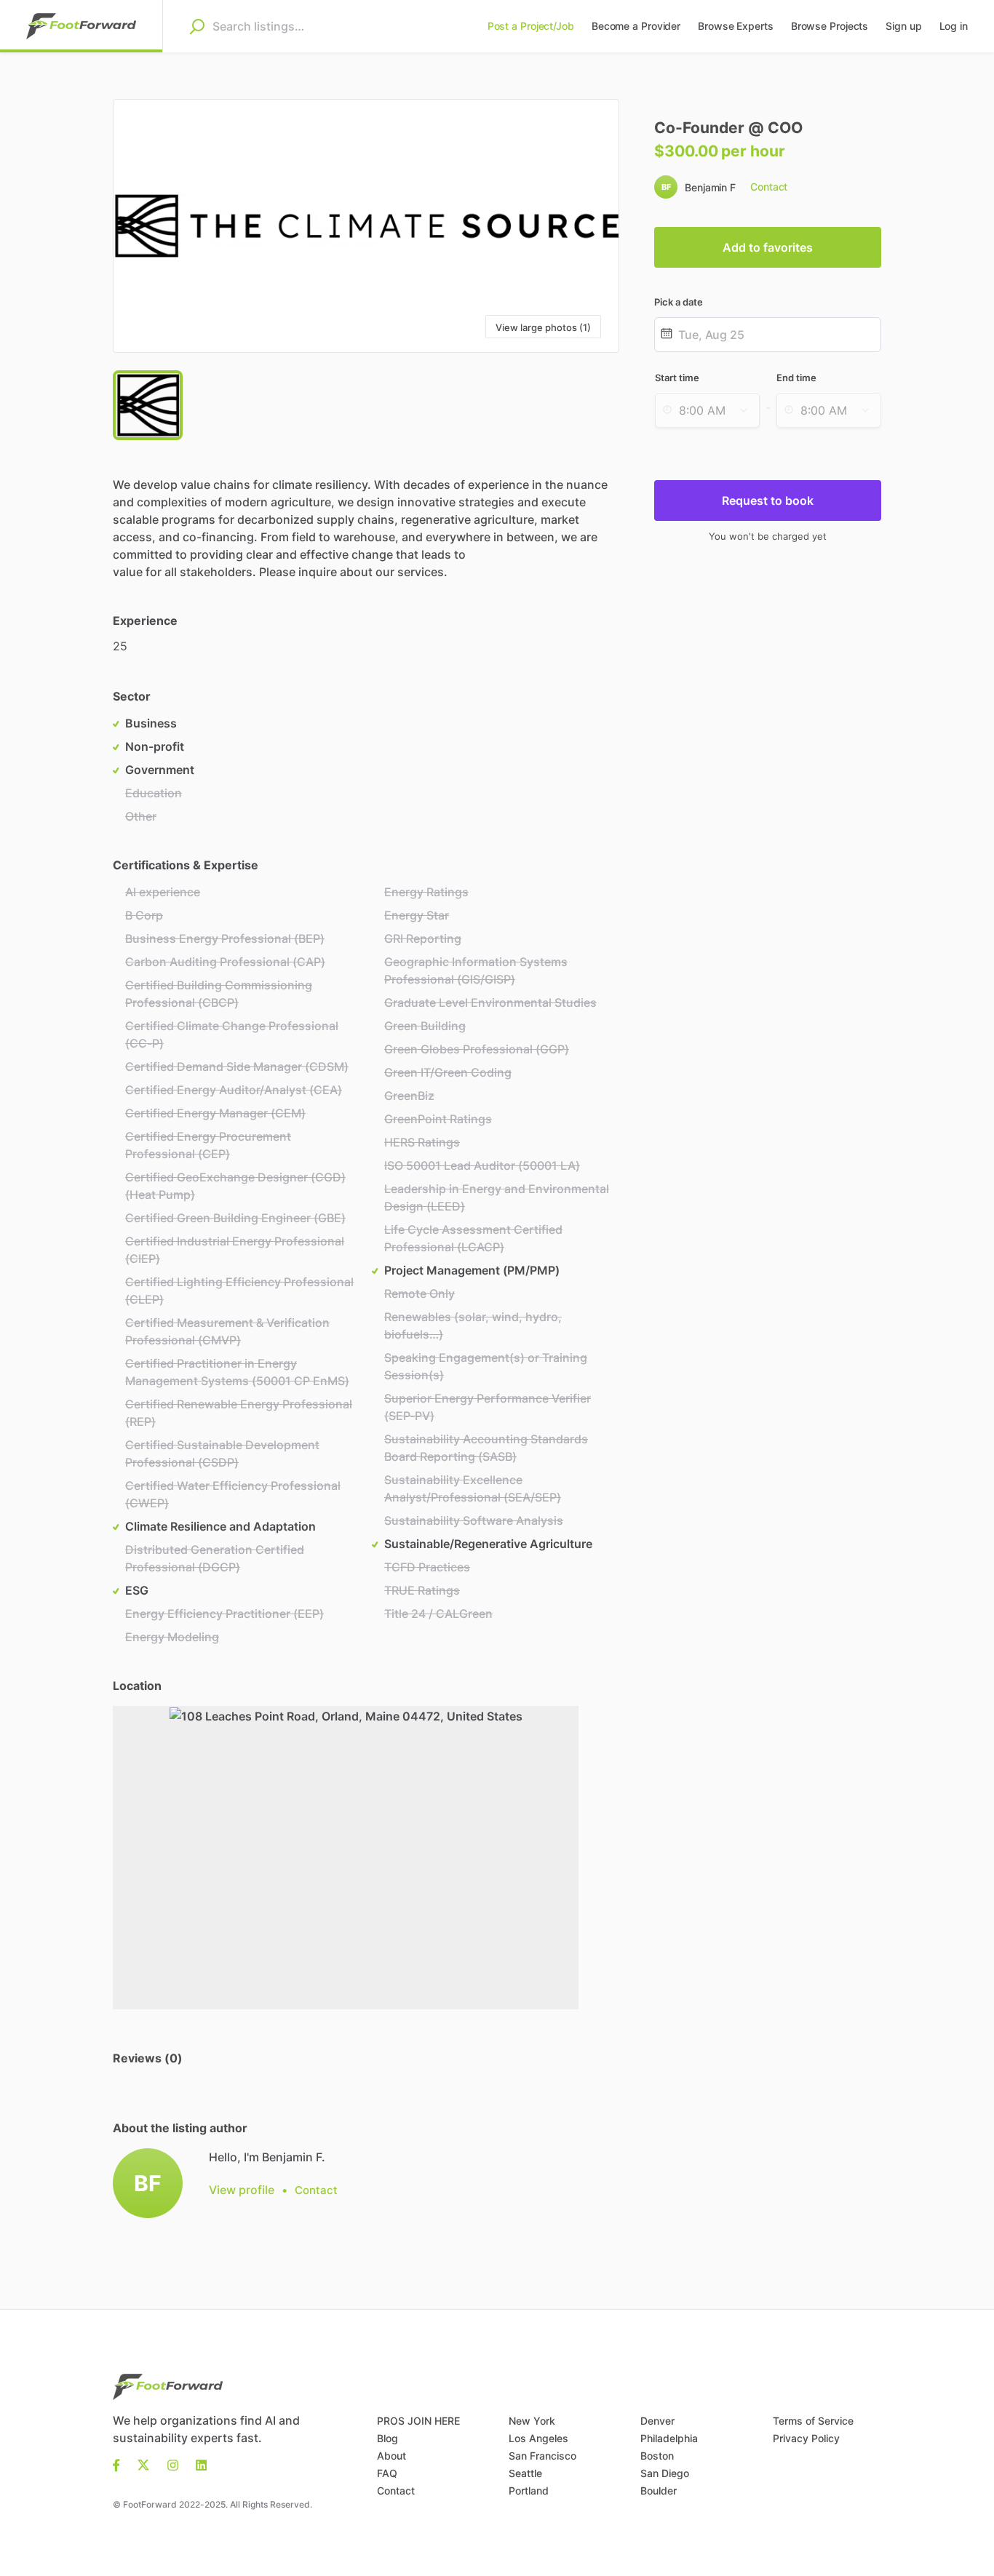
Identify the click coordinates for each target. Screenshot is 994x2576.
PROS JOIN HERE (418, 2421)
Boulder (659, 2491)
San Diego (665, 2473)
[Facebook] (121, 2464)
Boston (657, 2456)
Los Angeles (538, 2438)
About (391, 2456)
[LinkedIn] (201, 2464)
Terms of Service (813, 2421)
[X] (144, 2464)
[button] (366, 226)
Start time (677, 378)
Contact (396, 2491)
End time (796, 378)
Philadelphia (669, 2438)
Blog (387, 2438)
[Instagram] (173, 2464)
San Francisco (542, 2456)
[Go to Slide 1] (148, 405)
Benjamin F (710, 187)
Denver (657, 2421)
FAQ (387, 2473)
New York (532, 2421)
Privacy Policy (806, 2438)
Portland (529, 2491)
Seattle (525, 2473)
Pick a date (679, 302)
